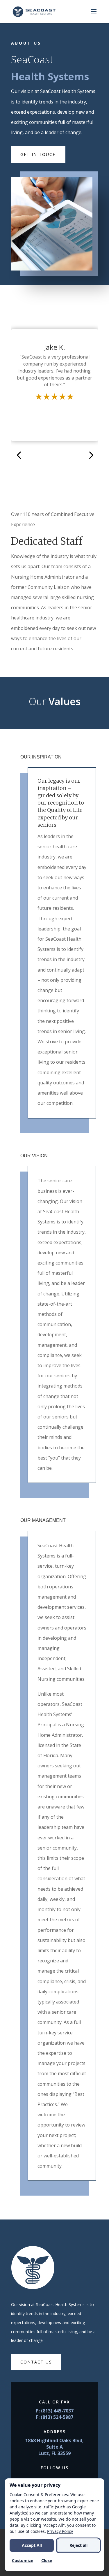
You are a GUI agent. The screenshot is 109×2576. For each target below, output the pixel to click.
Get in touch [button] (38, 154)
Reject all (78, 2545)
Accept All (32, 2545)
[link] (34, 11)
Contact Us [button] (36, 2362)
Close (47, 2560)
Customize (23, 2560)
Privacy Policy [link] (60, 2531)
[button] (94, 15)
